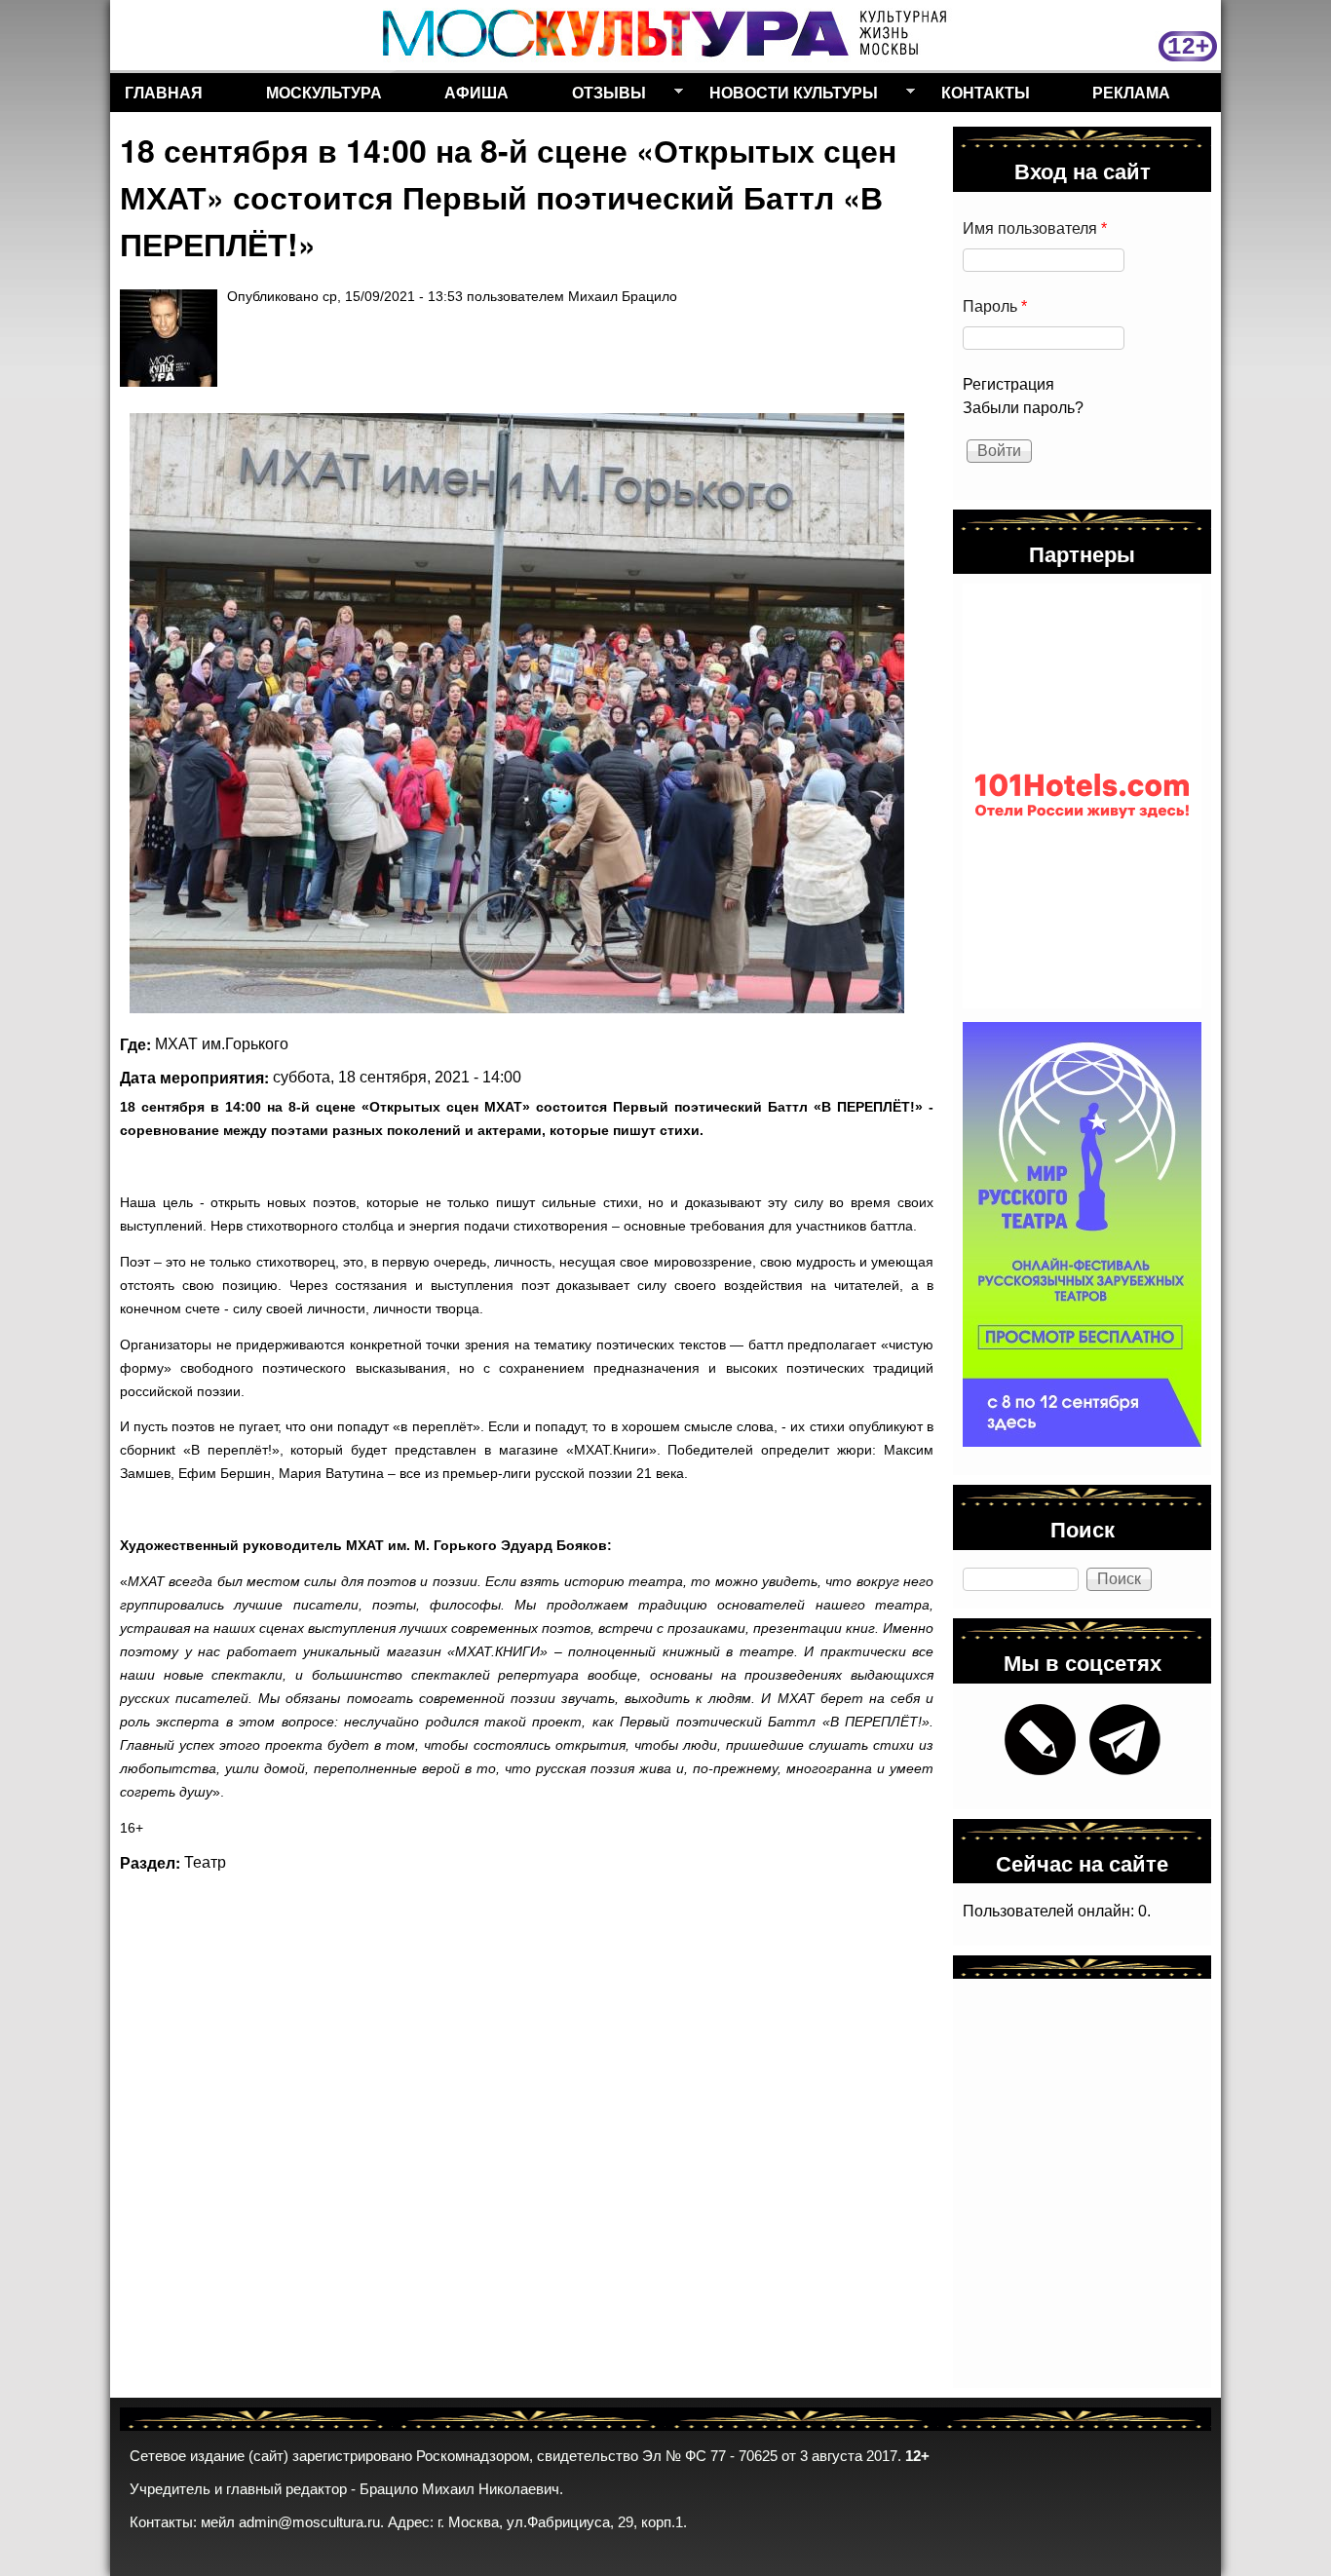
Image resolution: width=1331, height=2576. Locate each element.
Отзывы (602, 96)
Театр (205, 1862)
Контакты (986, 92)
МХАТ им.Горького (222, 1044)
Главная (164, 92)
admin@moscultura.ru (309, 2522)
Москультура (324, 92)
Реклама (1131, 92)
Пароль (995, 306)
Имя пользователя (1035, 228)
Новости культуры (786, 96)
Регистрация (1008, 384)
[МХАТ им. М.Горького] (517, 713)
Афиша (476, 92)
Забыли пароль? (1023, 408)
